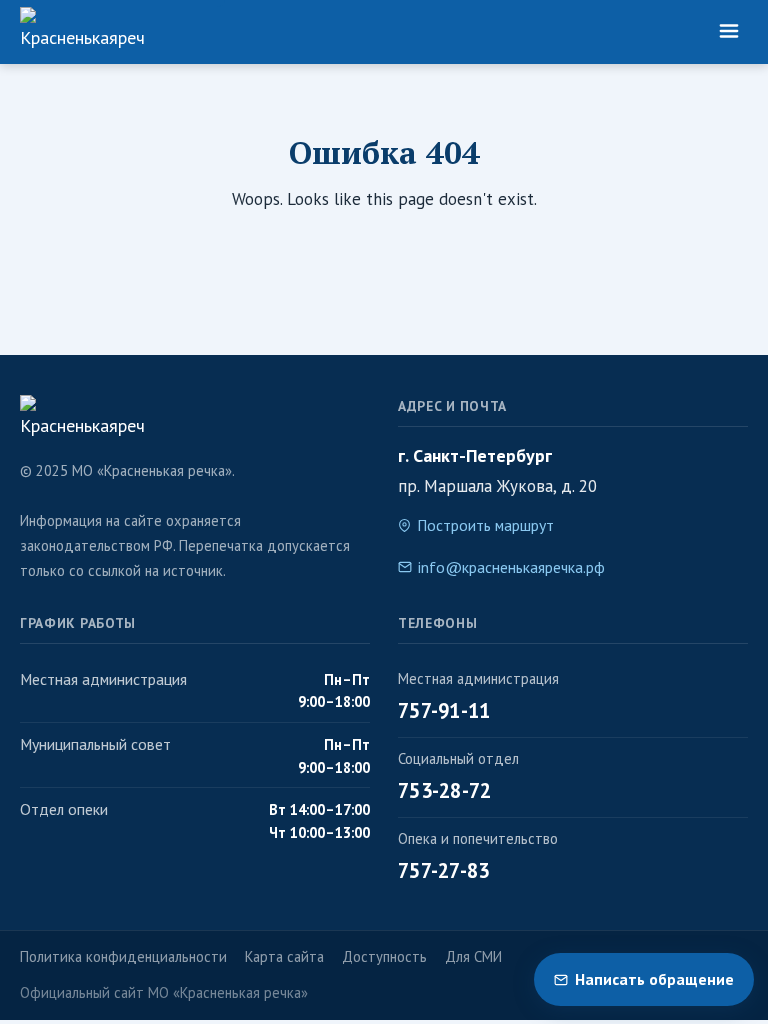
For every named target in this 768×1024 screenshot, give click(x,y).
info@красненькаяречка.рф (511, 567)
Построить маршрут (485, 525)
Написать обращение (654, 979)
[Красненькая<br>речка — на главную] (82, 32)
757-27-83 (444, 870)
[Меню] (729, 32)
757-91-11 (444, 710)
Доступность (384, 956)
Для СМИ (473, 956)
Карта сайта (284, 956)
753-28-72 (445, 790)
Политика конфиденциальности (123, 956)
